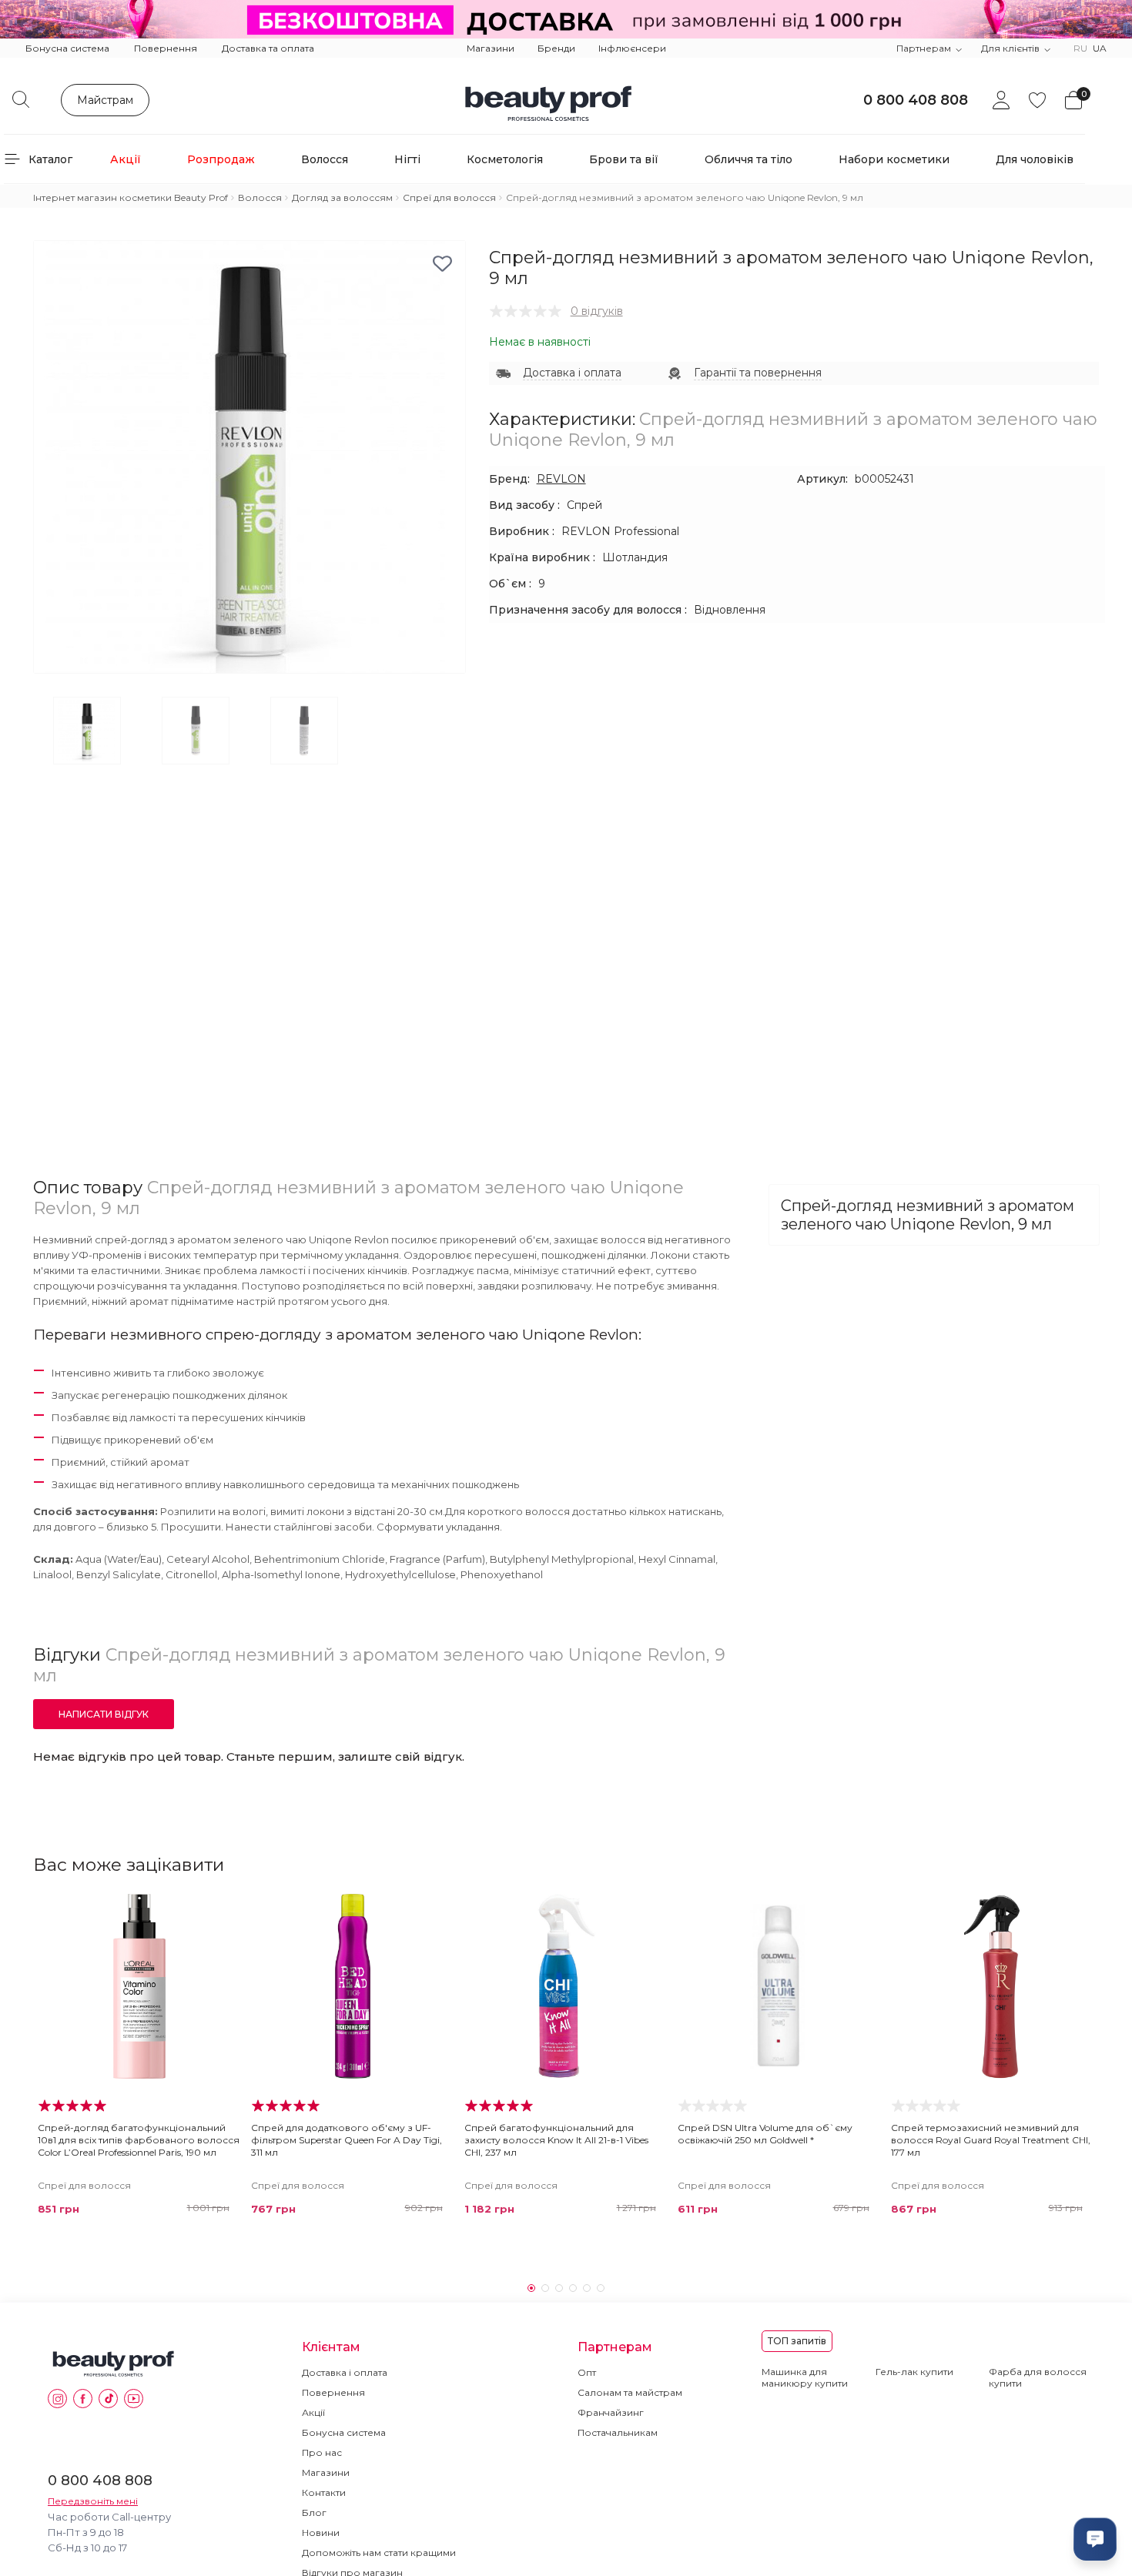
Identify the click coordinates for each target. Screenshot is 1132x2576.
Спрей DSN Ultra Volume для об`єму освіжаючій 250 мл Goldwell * (765, 2134)
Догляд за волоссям (342, 197)
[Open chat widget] (1095, 2539)
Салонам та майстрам (630, 2392)
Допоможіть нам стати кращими (379, 2553)
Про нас (322, 2452)
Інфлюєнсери (632, 48)
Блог (314, 2512)
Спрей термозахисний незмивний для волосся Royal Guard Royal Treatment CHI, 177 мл (991, 2140)
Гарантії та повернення (758, 373)
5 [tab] (587, 2288)
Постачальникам (618, 2432)
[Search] (21, 99)
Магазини (491, 48)
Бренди (556, 48)
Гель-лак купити (914, 2372)
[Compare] (223, 1942)
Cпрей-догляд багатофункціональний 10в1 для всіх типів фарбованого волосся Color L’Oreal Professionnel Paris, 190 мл (139, 2140)
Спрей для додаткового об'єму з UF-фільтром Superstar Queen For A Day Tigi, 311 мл (347, 2140)
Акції (313, 2412)
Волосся (260, 197)
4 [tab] (573, 2288)
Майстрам (105, 100)
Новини (321, 2533)
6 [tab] (601, 2288)
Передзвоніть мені (93, 2501)
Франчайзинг (611, 2412)
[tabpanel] (140, 2059)
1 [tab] (531, 2288)
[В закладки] (442, 264)
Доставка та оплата (268, 48)
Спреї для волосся (449, 197)
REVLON (561, 479)
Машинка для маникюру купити (805, 2377)
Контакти (324, 2492)
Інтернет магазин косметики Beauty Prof (131, 197)
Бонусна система (67, 48)
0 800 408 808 (916, 100)
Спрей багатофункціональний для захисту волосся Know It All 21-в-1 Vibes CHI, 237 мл (556, 2140)
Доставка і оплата (572, 373)
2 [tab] (545, 2288)
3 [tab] (559, 2288)
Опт (587, 2372)
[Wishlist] (223, 1912)
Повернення (166, 48)
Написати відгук (104, 1714)
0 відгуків (597, 311)
